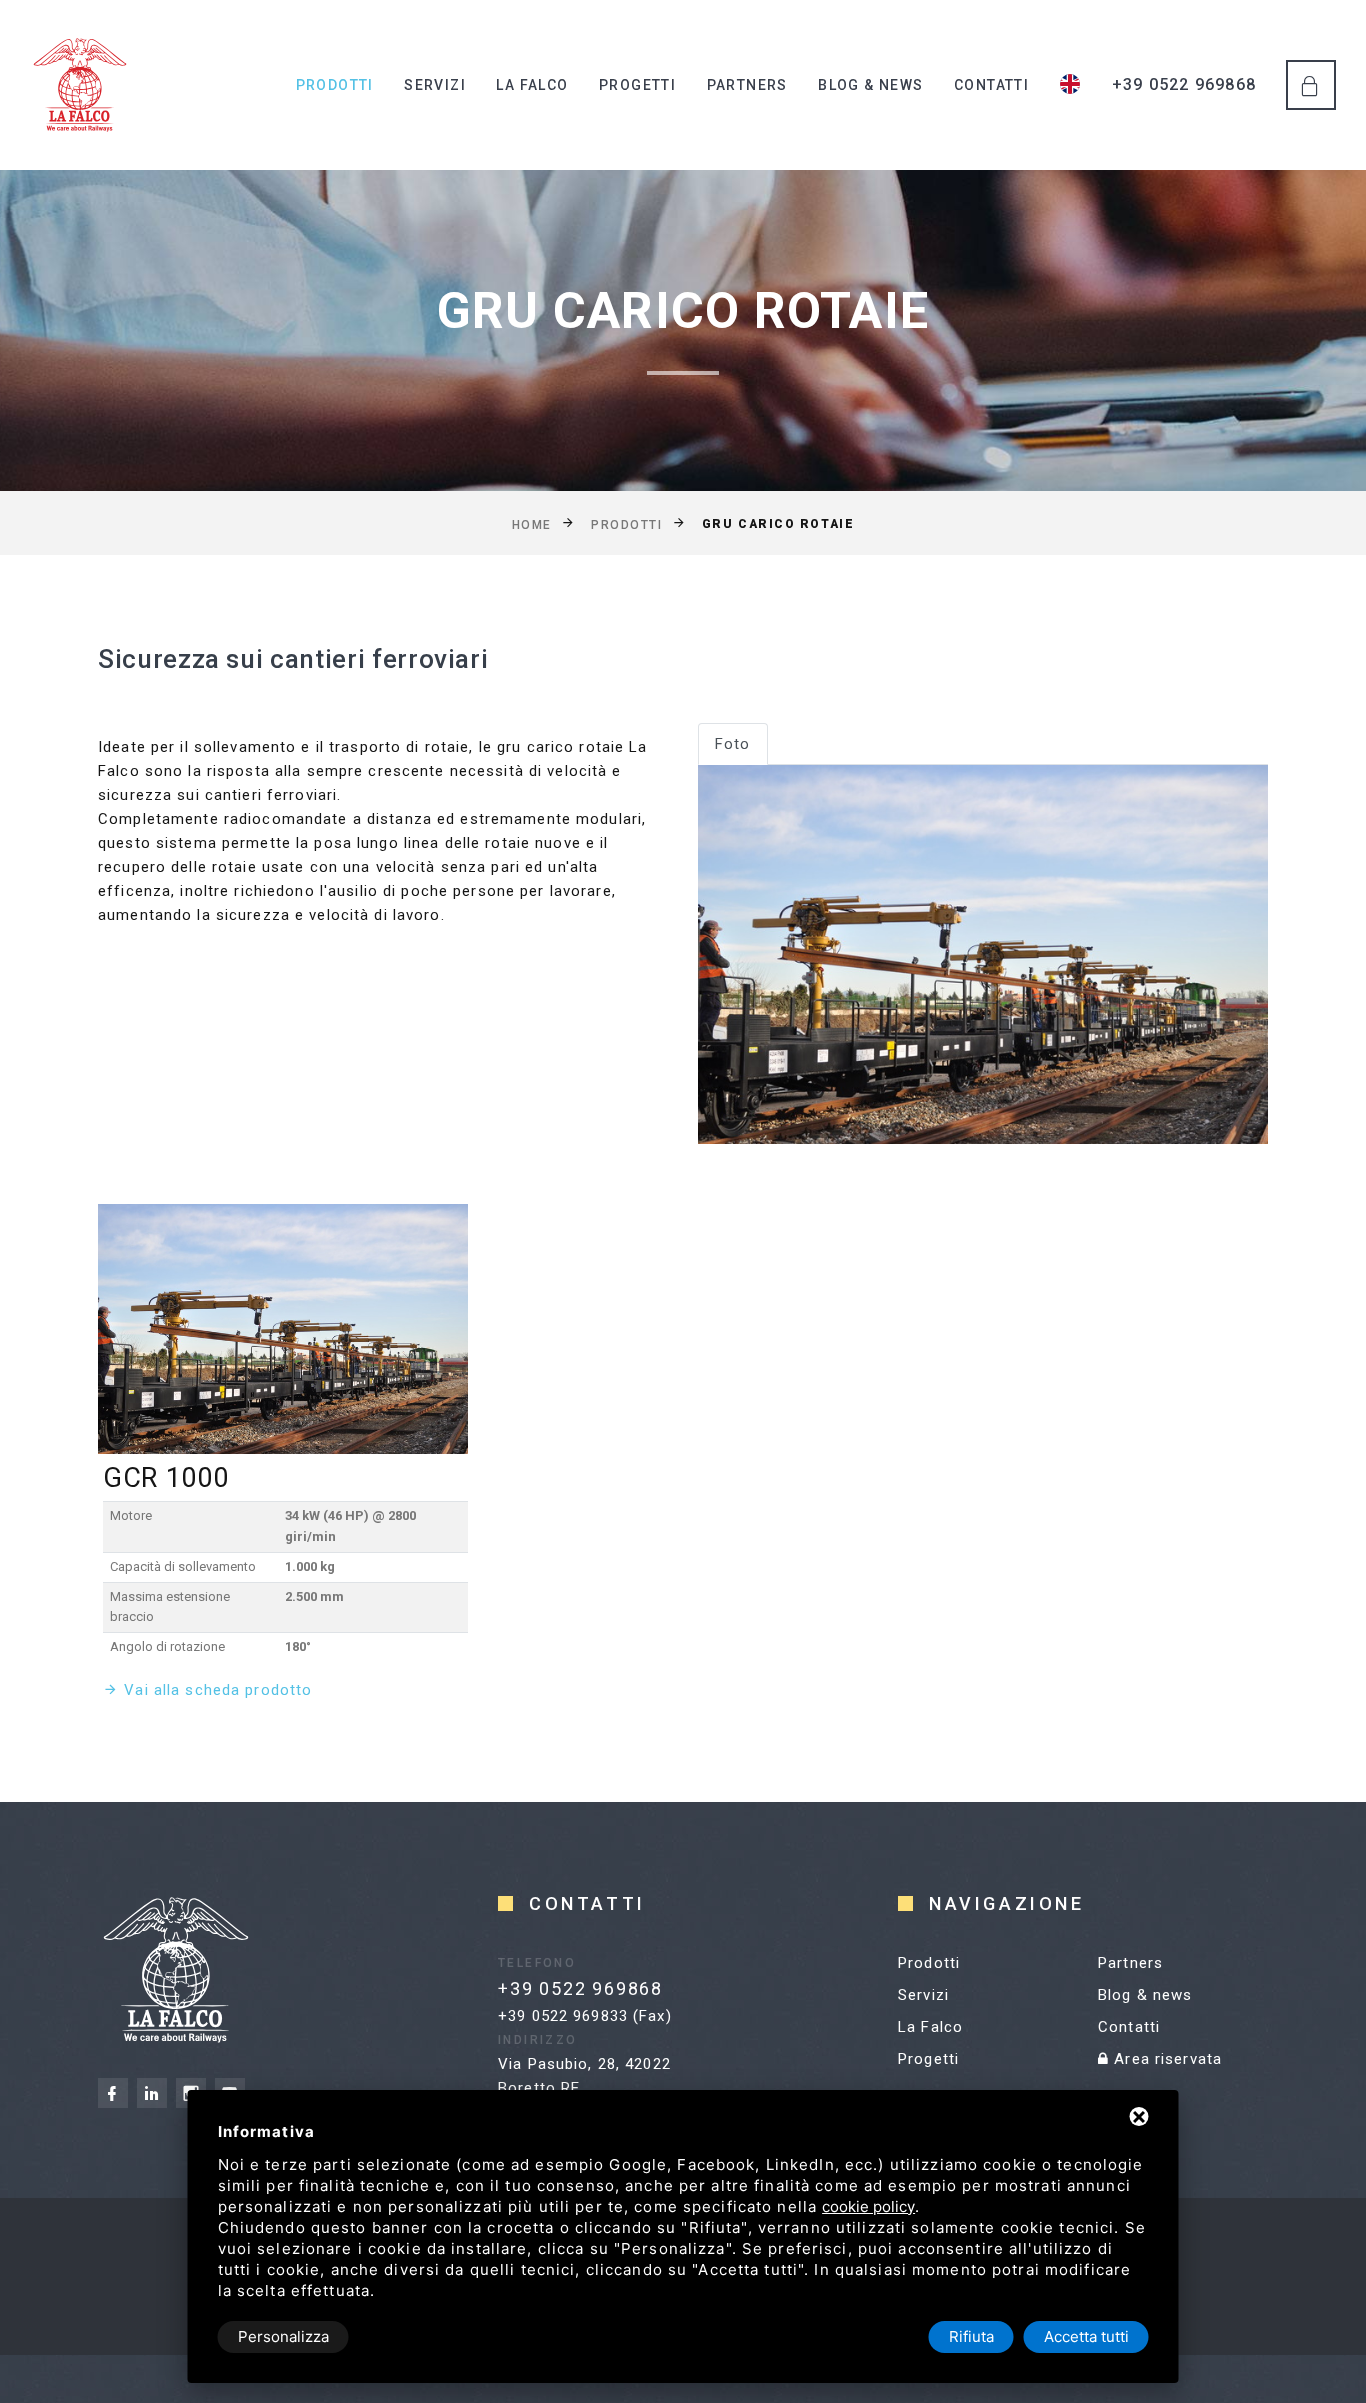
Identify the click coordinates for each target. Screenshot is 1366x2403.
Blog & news (870, 85)
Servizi (435, 85)
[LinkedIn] (152, 2093)
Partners (747, 85)
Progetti (637, 85)
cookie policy (868, 2206)
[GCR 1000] (283, 1329)
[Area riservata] (1311, 85)
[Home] (80, 85)
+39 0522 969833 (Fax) (585, 2016)
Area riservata (1165, 2059)
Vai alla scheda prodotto (218, 1690)
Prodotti (335, 85)
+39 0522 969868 (1184, 84)
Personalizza (283, 2336)
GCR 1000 (165, 1478)
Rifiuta (971, 2336)
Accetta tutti (1086, 2336)
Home (532, 524)
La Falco (532, 85)
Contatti (991, 85)
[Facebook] (113, 2093)
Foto (733, 744)
